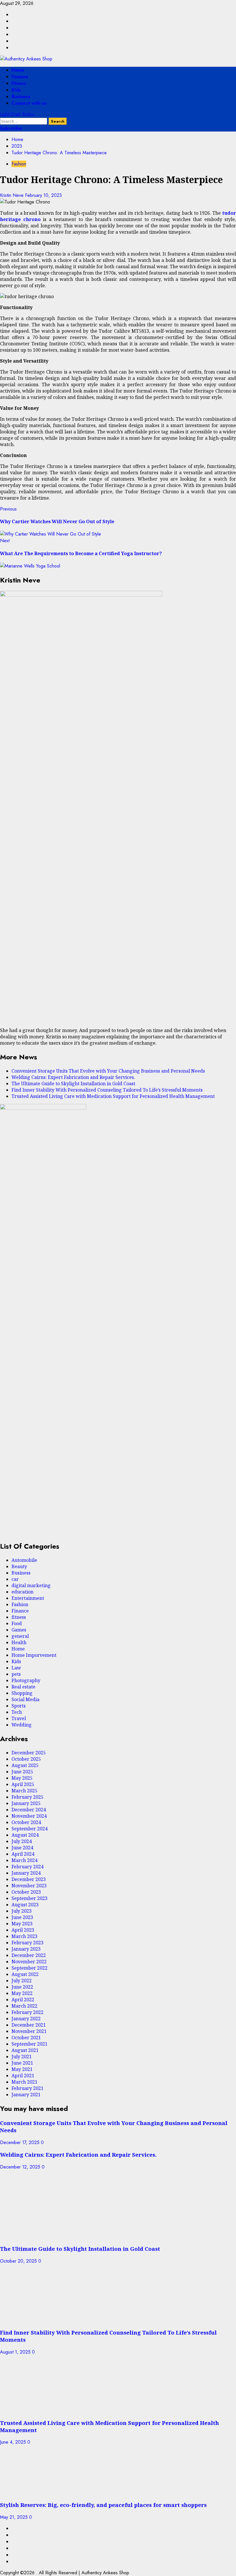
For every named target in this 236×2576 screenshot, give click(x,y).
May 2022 (22, 1993)
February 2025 (27, 1797)
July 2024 (22, 1841)
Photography (26, 1680)
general (20, 1636)
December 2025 (29, 1753)
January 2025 (26, 1803)
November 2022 (29, 1962)
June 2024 (22, 1848)
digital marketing (31, 1585)
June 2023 (22, 1917)
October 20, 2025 (19, 2261)
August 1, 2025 (16, 2352)
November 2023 (29, 1886)
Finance (20, 77)
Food (17, 1623)
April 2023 (23, 1930)
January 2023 (26, 1949)
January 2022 (26, 2019)
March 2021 (24, 2082)
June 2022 (22, 1987)
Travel (19, 1718)
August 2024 (25, 1835)
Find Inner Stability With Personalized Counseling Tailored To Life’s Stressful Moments (107, 1090)
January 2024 (26, 1873)
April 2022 (23, 2000)
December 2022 (29, 1955)
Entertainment (28, 1598)
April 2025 (23, 1784)
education (22, 1592)
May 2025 (22, 1778)
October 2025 (26, 1759)
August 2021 (25, 2050)
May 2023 (22, 1924)
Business (21, 97)
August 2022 (25, 1974)
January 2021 (26, 2095)
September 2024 (29, 1829)
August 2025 (25, 1765)
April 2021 (23, 2076)
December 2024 (29, 1810)
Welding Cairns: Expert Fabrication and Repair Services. (73, 1077)
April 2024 (23, 1854)
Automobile (24, 1560)
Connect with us (29, 103)
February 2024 (27, 1867)
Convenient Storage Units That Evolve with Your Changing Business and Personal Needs (108, 1071)
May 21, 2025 (15, 2517)
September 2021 (29, 2044)
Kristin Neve (13, 195)
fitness (19, 83)
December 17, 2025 (20, 2142)
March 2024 (24, 1860)
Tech (17, 1712)
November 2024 (29, 1816)
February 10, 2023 (43, 195)
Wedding (22, 1725)
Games (19, 1630)
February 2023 (27, 1943)
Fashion (19, 164)
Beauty (19, 1566)
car (15, 1579)
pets (16, 1674)
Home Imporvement (34, 1655)
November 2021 (29, 2031)
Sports (19, 1706)
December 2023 (29, 1879)
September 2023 (29, 1898)
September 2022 (29, 1968)
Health (19, 1642)
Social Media (25, 1699)
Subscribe (11, 128)
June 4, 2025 (14, 2442)
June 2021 (22, 2063)
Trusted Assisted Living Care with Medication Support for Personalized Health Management (113, 1096)
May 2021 (22, 2069)
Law (16, 1668)
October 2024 (26, 1822)
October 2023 (26, 1892)
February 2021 (27, 2088)
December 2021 (29, 2025)
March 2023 (24, 1936)
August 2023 (25, 1905)
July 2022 (22, 1981)
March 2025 (24, 1791)
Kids (16, 90)
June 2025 (22, 1772)
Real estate (23, 1687)
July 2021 (22, 2057)
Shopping (22, 1693)
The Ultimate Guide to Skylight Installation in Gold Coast (73, 1084)
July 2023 (22, 1911)
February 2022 (27, 2012)
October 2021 (26, 2038)
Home (18, 70)
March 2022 (24, 2006)
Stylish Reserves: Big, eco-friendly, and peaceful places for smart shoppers (103, 2505)
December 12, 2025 (21, 2167)
